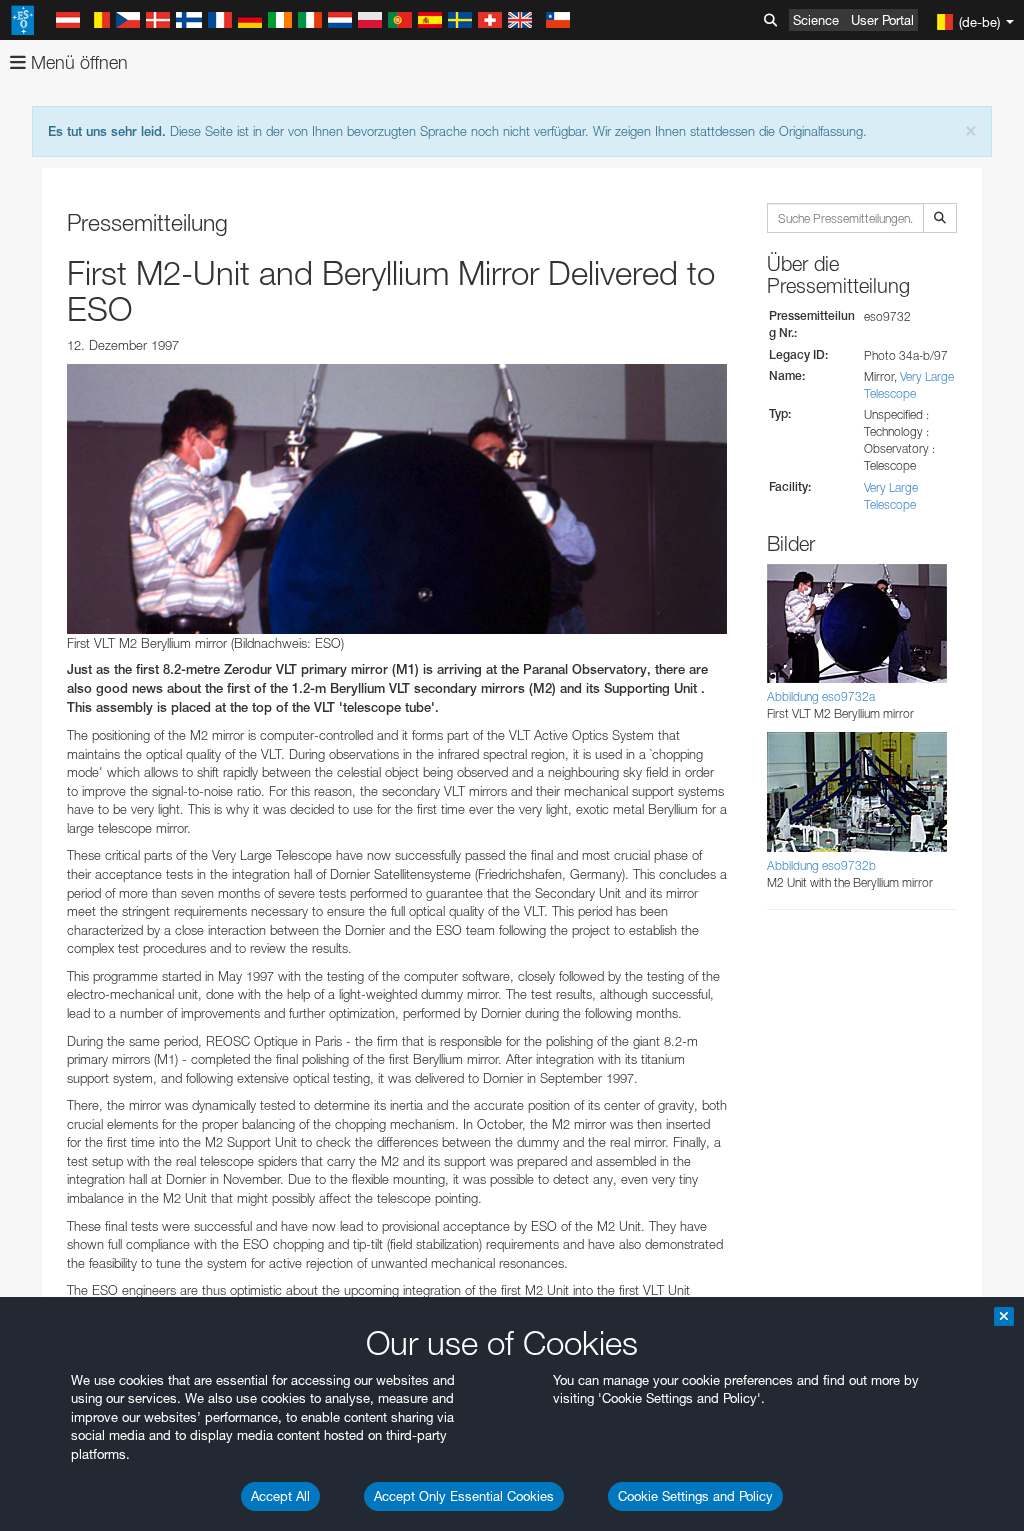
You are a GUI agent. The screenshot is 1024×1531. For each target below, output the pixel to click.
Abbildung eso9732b (821, 865)
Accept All (280, 1496)
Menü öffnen (77, 62)
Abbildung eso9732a (821, 696)
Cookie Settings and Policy (695, 1496)
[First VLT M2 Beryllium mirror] (397, 499)
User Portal (882, 20)
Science (816, 20)
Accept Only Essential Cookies (464, 1496)
